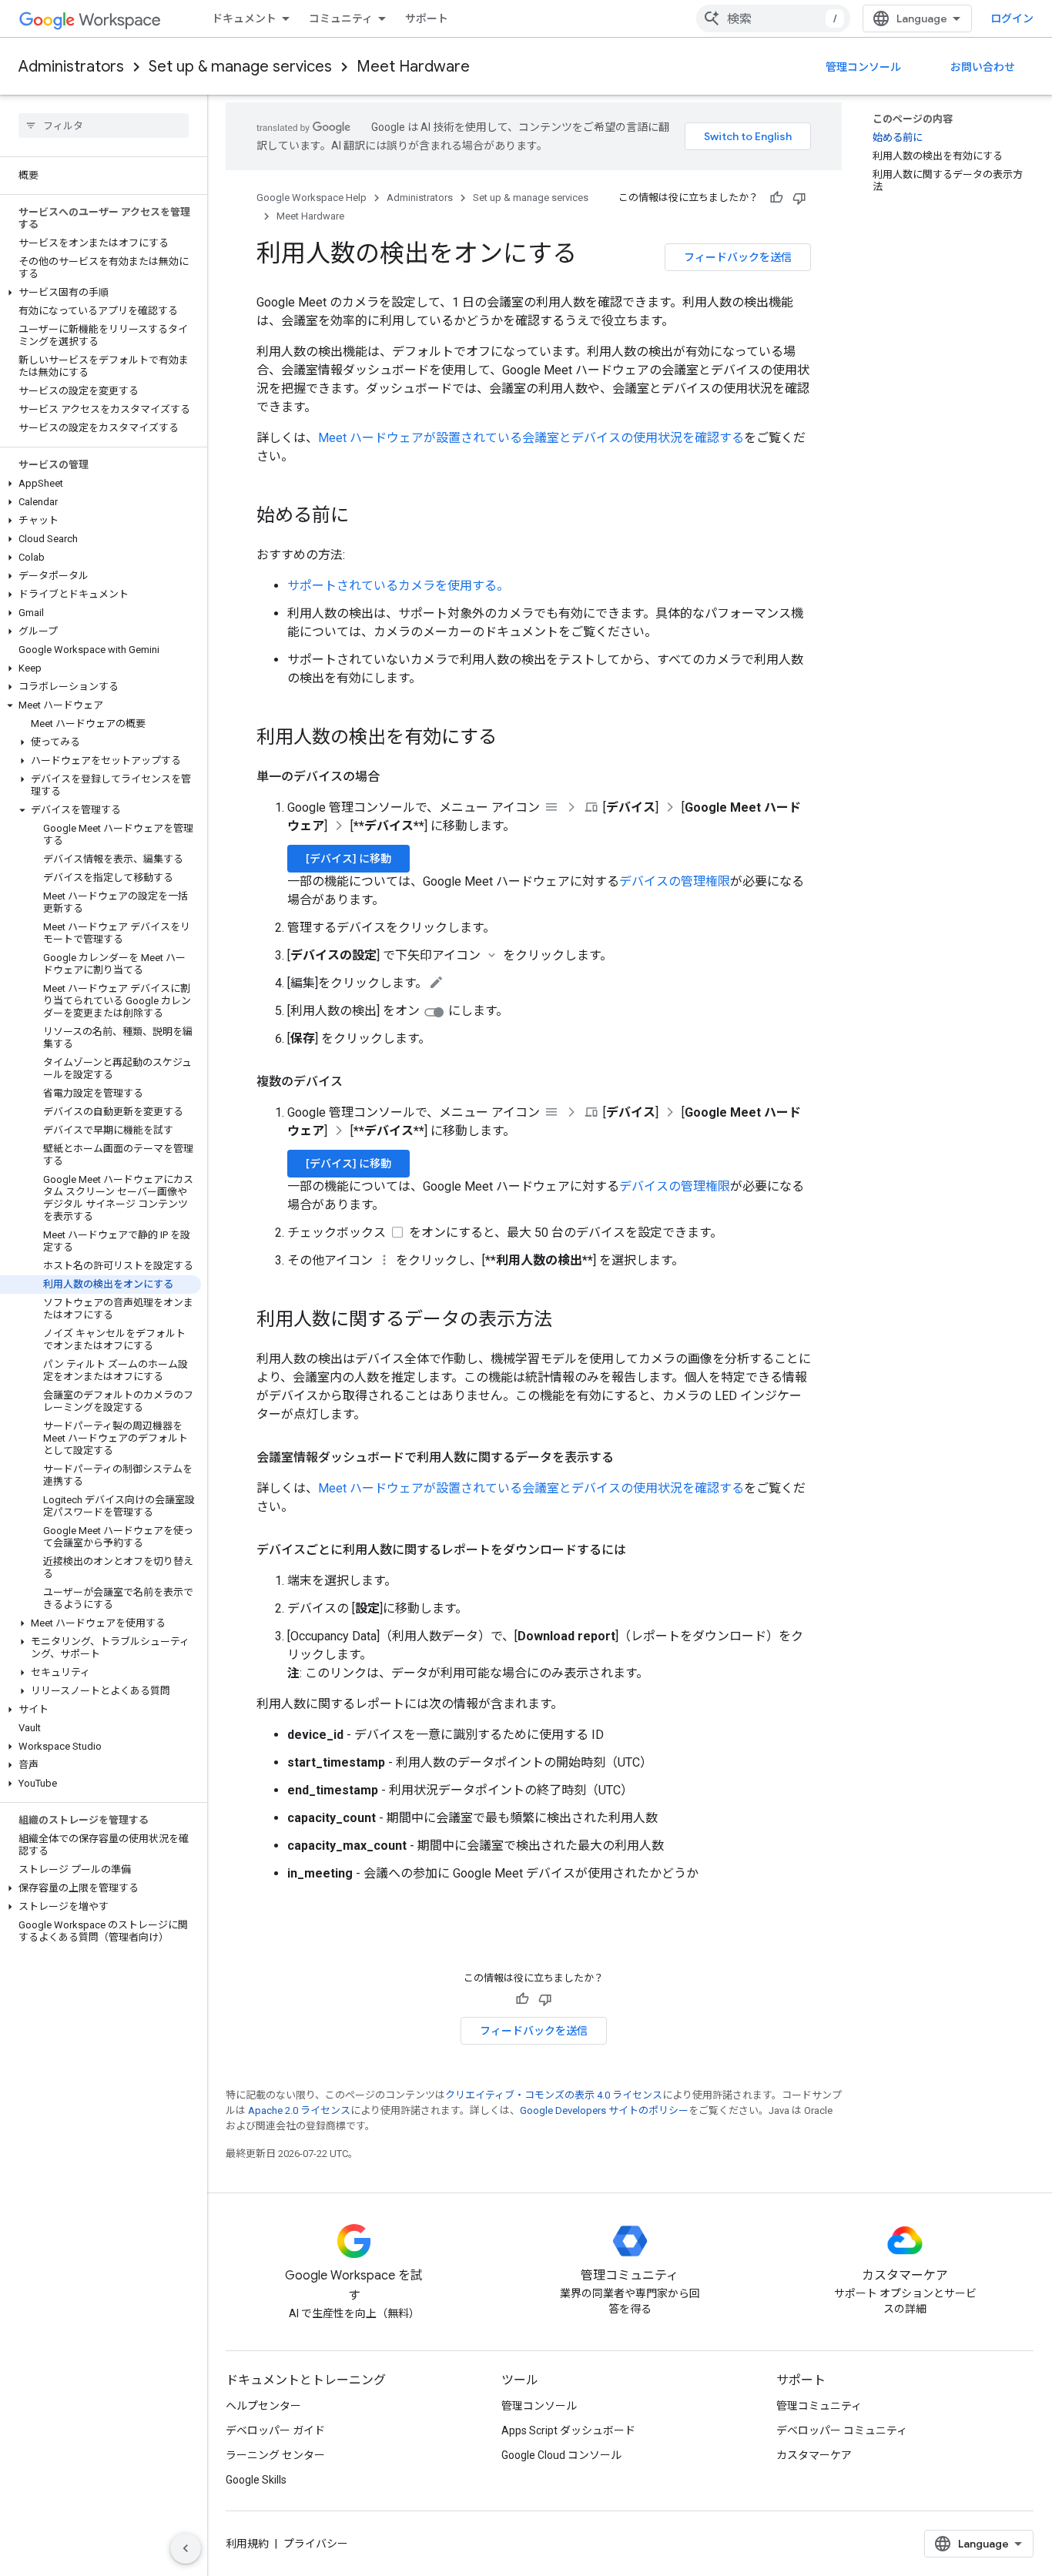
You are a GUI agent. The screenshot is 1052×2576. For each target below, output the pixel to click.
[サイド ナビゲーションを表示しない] (186, 2548)
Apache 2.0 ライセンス (299, 2110)
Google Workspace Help (312, 198)
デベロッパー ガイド (275, 2430)
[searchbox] (104, 126)
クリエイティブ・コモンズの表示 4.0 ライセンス (554, 2095)
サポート (427, 18)
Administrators (71, 67)
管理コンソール (863, 67)
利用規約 (247, 2544)
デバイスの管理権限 (675, 881)
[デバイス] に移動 (348, 859)
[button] (101, 293)
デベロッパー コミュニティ (842, 2430)
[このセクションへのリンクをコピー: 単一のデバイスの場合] (395, 777)
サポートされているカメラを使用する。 (398, 586)
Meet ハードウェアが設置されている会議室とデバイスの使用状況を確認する (531, 438)
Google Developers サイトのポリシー (604, 2110)
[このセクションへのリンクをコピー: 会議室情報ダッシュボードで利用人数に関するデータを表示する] (629, 1458)
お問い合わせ (983, 67)
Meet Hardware (413, 67)
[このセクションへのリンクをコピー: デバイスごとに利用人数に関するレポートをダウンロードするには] (642, 1550)
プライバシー (316, 2544)
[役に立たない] (799, 198)
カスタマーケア (814, 2455)
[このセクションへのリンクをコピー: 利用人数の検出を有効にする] (512, 739)
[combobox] (773, 18)
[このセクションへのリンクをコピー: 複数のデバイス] (358, 1082)
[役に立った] (776, 198)
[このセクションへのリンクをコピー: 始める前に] (364, 517)
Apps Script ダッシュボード (568, 2430)
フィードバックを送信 (738, 257)
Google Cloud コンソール (561, 2455)
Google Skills (256, 2480)
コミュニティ (341, 18)
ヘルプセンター (263, 2406)
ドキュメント (244, 18)
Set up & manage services (240, 67)
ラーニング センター (275, 2455)
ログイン (1012, 18)
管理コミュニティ (819, 2406)
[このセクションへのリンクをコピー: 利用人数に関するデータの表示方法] (568, 1321)
